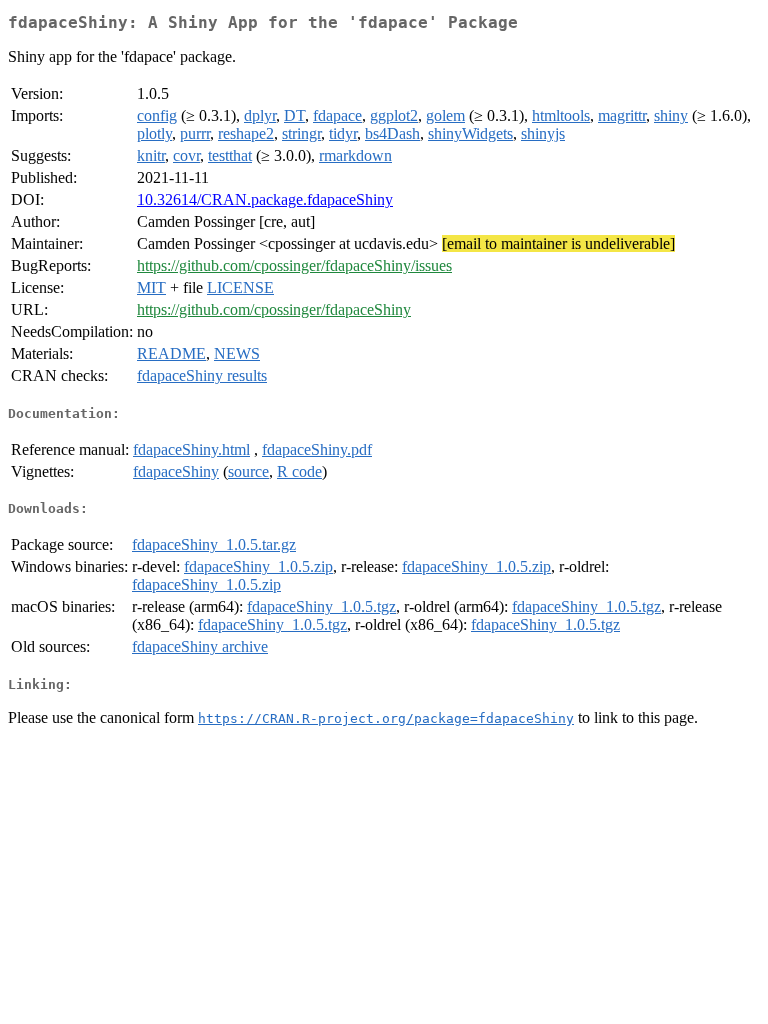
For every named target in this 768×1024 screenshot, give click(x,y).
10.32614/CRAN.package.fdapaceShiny (265, 199)
